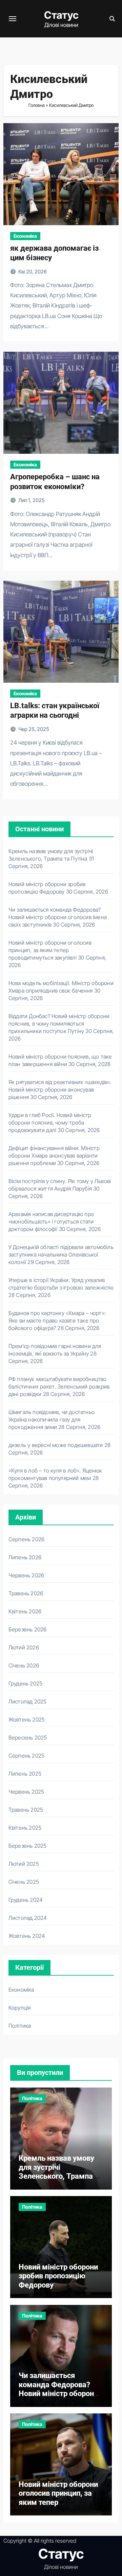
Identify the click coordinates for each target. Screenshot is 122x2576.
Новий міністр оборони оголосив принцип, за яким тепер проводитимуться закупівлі (50, 950)
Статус (61, 15)
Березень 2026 (28, 1629)
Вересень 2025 (28, 1738)
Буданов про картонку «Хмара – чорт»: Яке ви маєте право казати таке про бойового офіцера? (57, 1320)
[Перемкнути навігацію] (13, 19)
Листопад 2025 (28, 1701)
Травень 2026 (26, 1593)
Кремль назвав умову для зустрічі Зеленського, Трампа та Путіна (60, 2172)
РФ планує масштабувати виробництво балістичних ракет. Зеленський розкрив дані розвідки (59, 1386)
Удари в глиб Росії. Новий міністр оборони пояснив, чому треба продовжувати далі (50, 1123)
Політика (20, 2026)
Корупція (20, 2008)
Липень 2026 (25, 1557)
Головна (37, 105)
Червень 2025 (26, 1792)
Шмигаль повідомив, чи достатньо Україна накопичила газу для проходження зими (52, 1419)
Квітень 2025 (25, 1828)
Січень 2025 (24, 1882)
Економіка (25, 236)
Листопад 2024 (28, 1918)
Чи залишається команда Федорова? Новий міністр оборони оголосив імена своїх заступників (58, 917)
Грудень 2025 (25, 1683)
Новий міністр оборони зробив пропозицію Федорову (58, 2276)
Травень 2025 (26, 1810)
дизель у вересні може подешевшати (56, 1445)
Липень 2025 (25, 1774)
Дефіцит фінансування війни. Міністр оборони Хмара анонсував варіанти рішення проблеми (54, 1156)
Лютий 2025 (24, 1864)
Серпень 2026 (26, 1539)
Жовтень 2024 (27, 1936)
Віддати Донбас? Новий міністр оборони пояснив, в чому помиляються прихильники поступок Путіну (59, 1024)
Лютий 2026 (24, 1647)
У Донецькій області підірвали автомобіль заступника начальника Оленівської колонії (61, 1254)
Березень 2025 (28, 1846)
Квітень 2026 (25, 1611)
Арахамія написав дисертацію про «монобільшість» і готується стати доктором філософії (51, 1221)
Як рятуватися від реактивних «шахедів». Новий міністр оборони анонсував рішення (60, 1090)
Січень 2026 (24, 1665)
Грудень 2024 (26, 1900)
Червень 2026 (26, 1575)
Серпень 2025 (26, 1756)
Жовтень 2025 (27, 1719)
